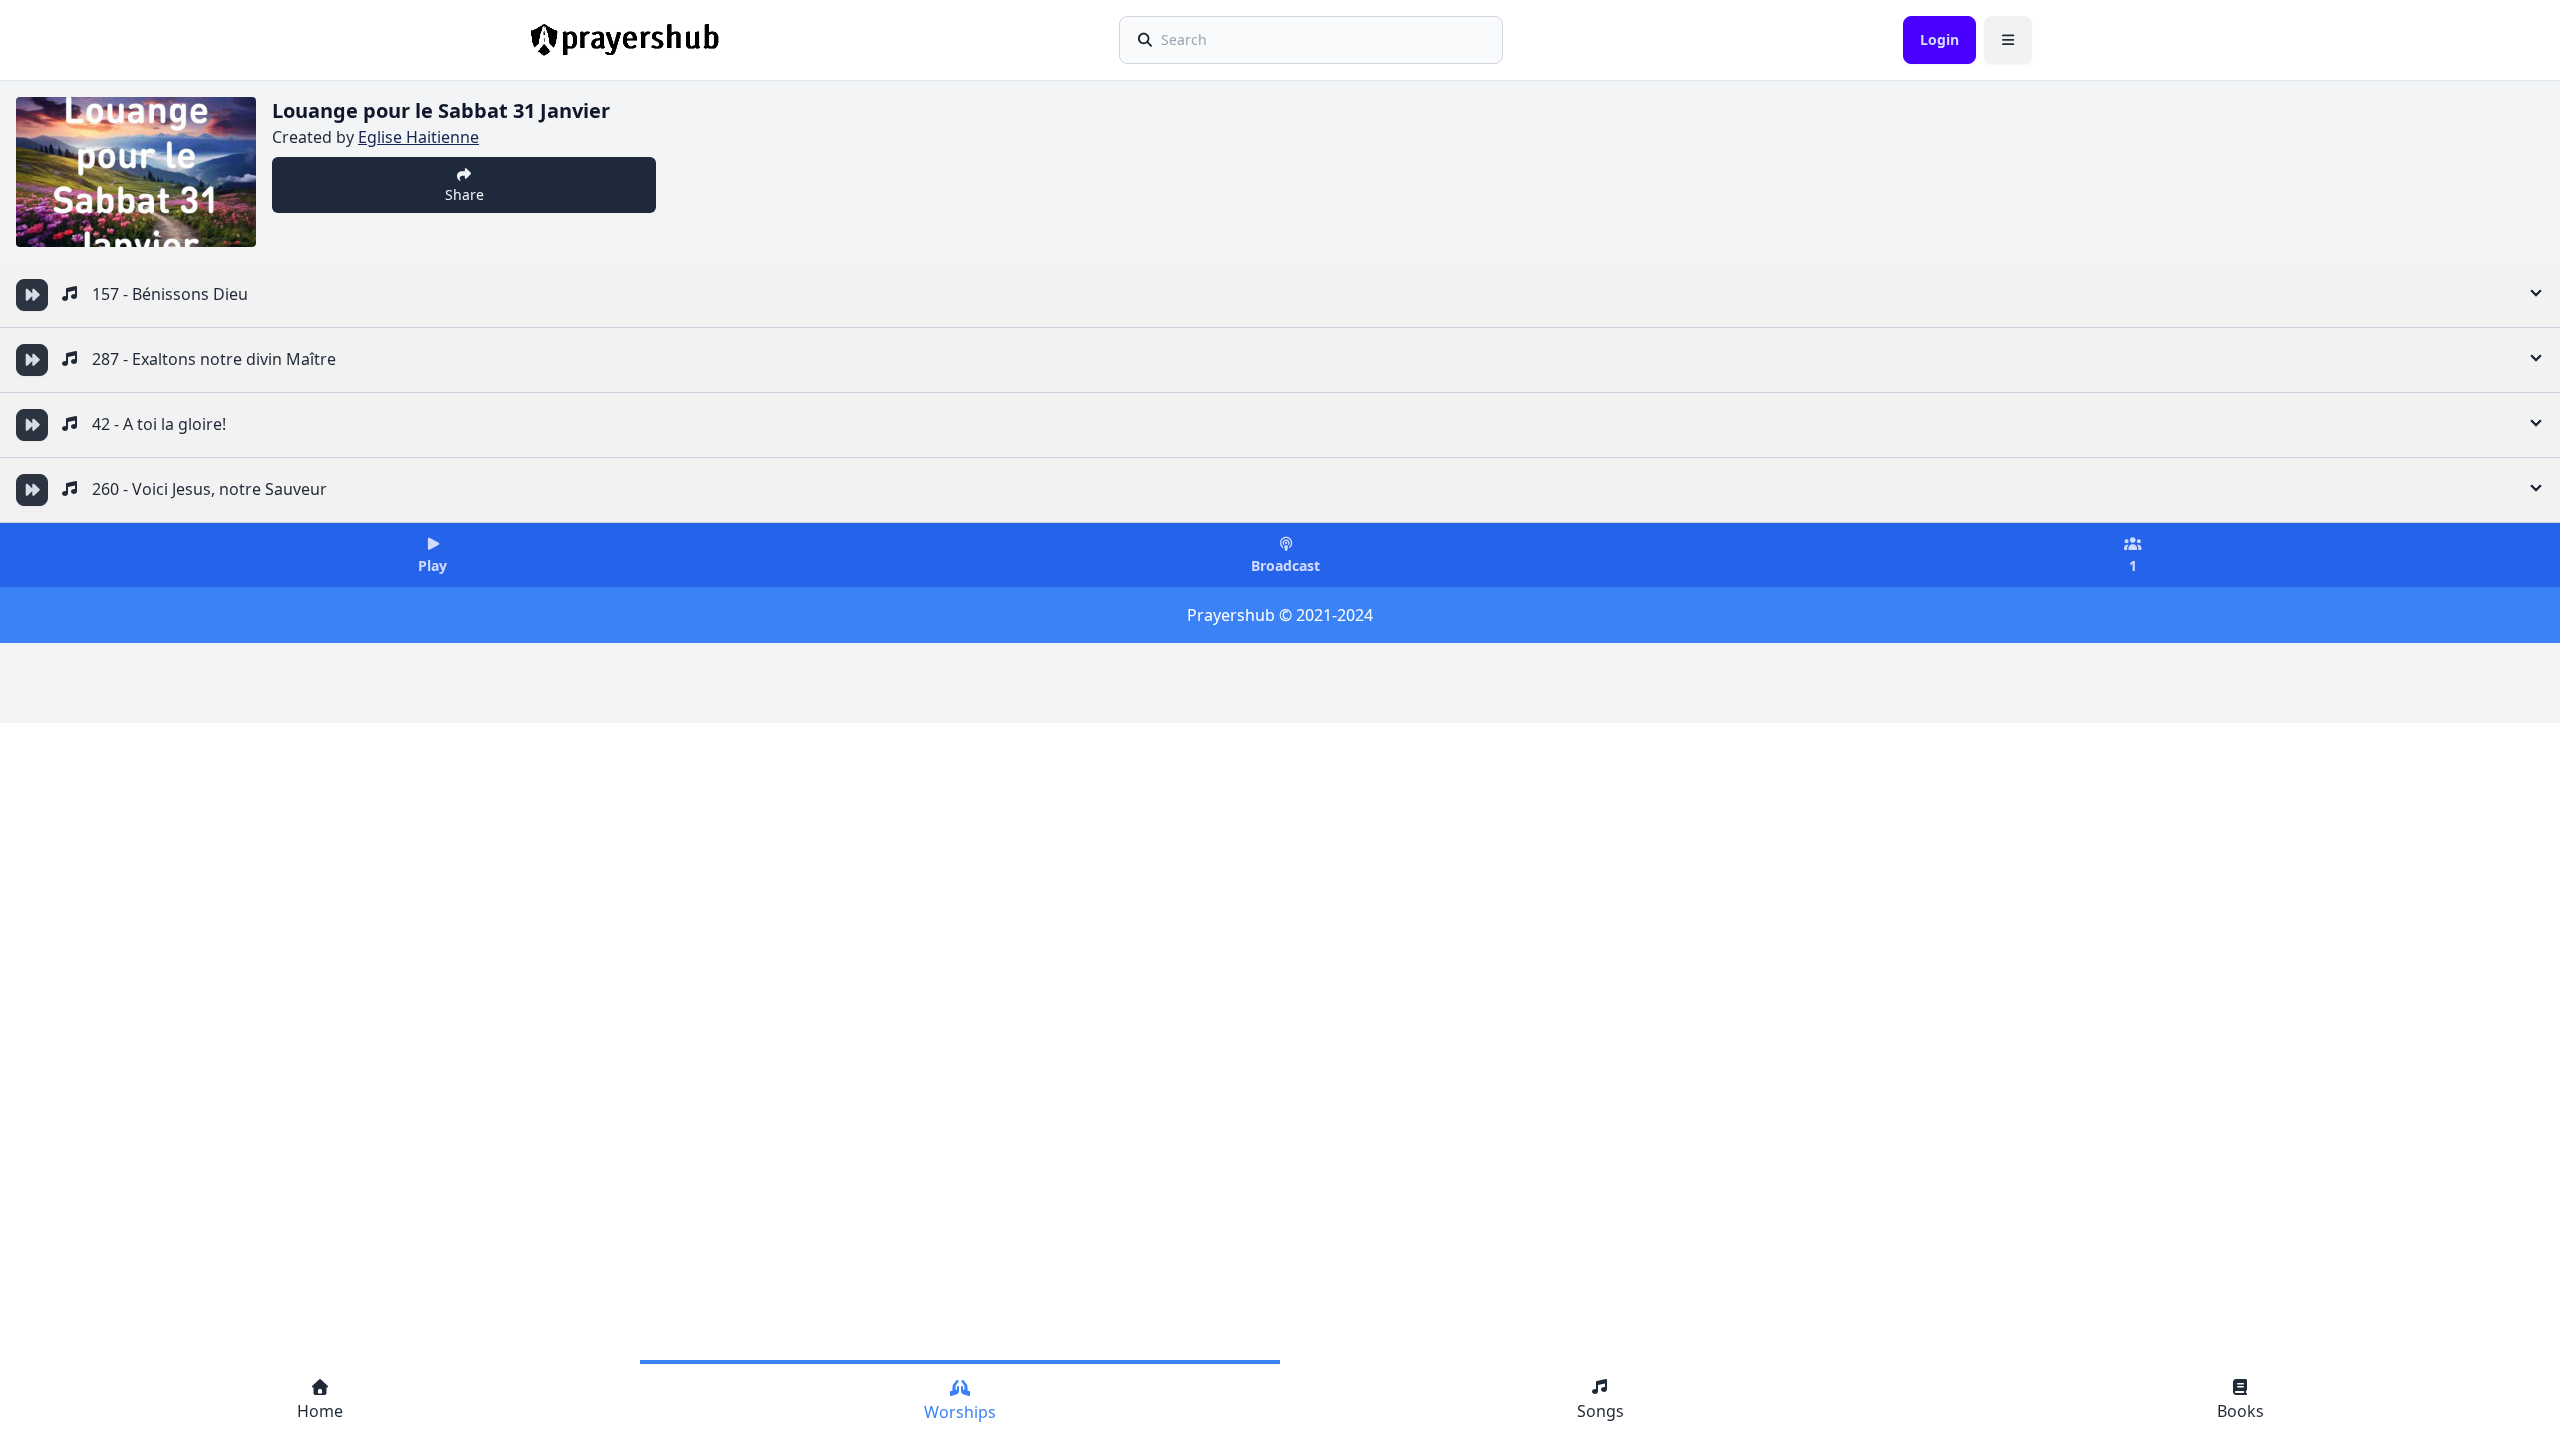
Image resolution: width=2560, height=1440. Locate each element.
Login (1939, 39)
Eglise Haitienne (418, 137)
